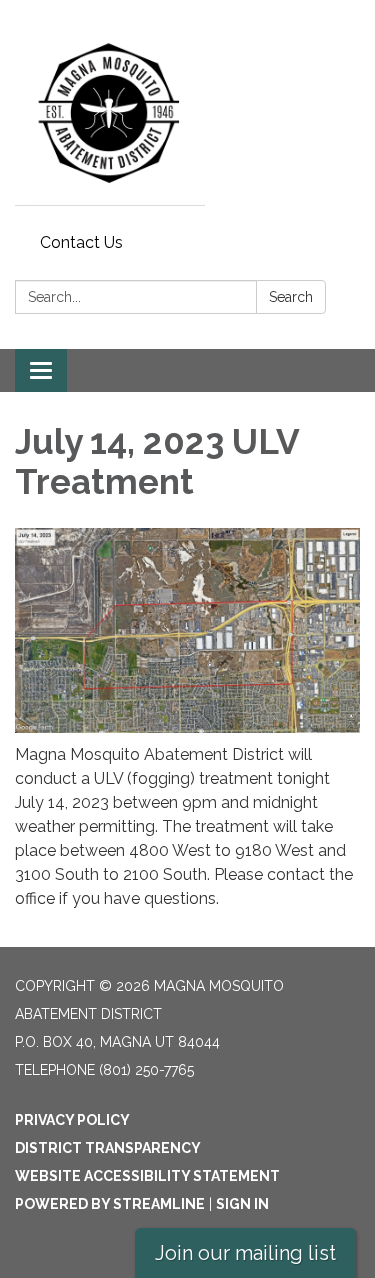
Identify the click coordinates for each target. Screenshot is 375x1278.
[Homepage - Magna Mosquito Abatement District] (187, 113)
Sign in (242, 1204)
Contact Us (81, 242)
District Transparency (108, 1148)
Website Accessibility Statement (147, 1176)
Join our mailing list (245, 1253)
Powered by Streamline (110, 1204)
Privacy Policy (72, 1120)
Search (291, 297)
